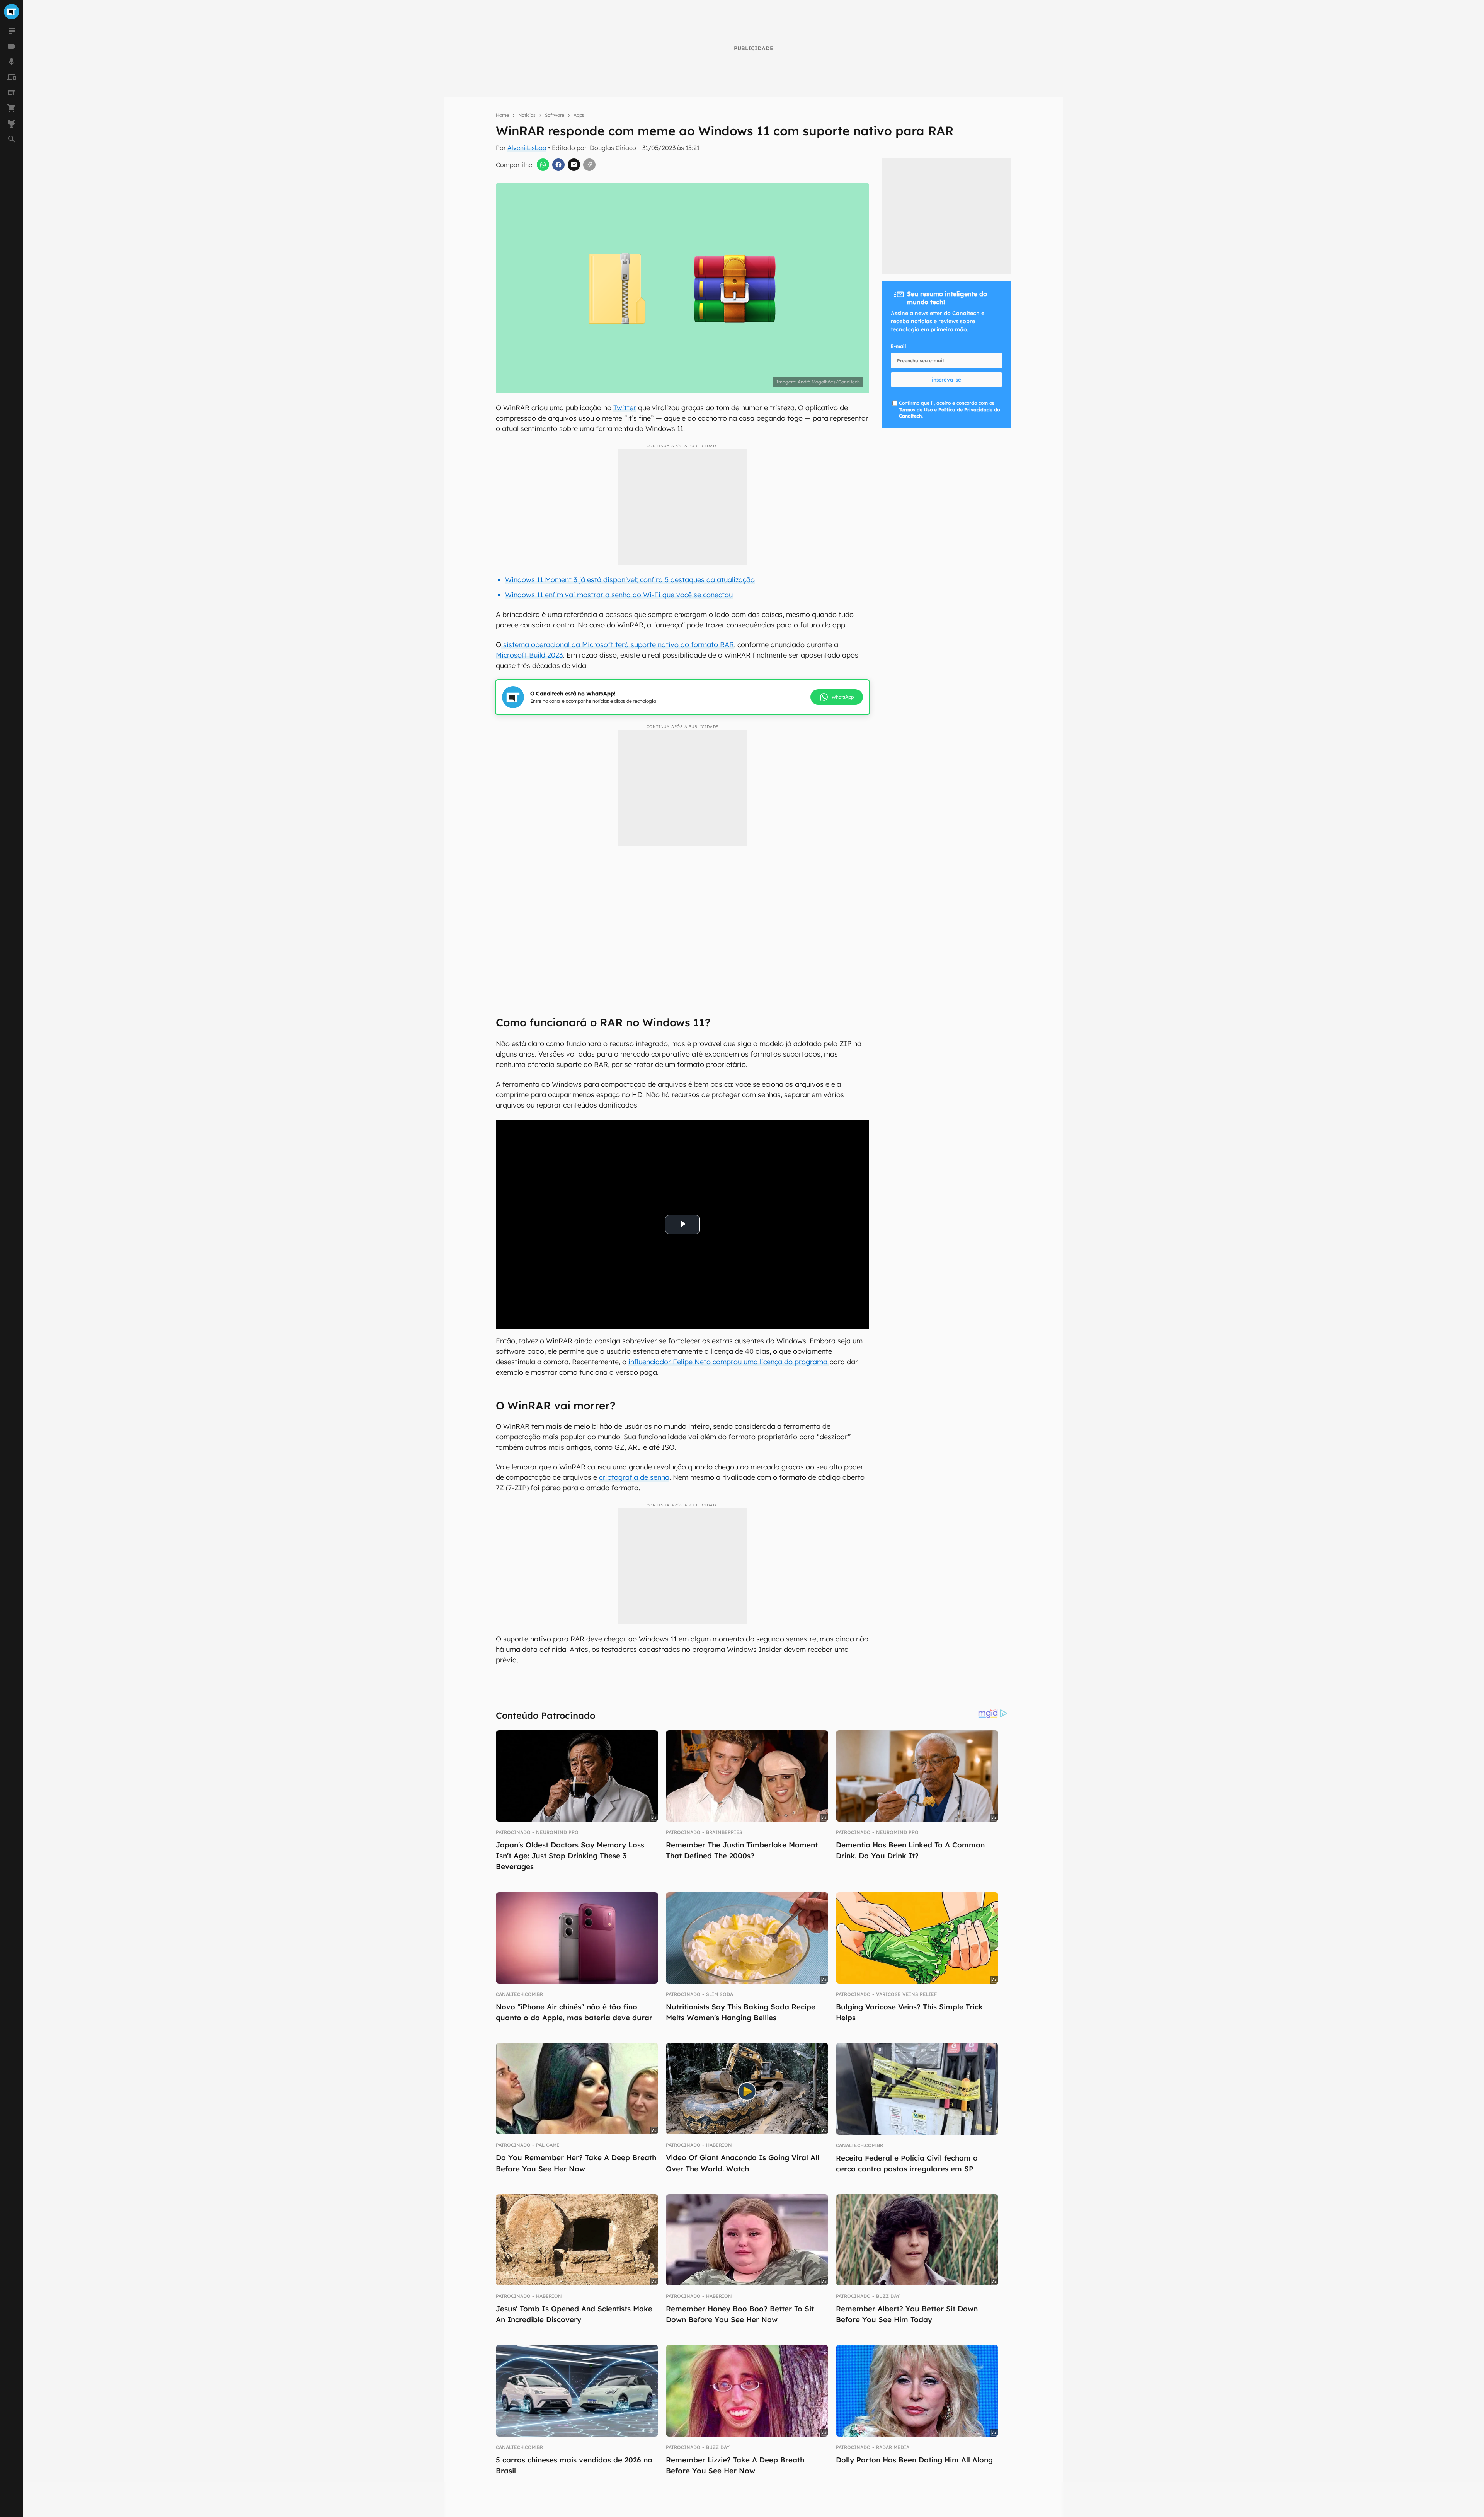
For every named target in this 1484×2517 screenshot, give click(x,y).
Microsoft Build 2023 (529, 655)
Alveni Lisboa (527, 148)
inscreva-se (946, 380)
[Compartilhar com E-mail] (574, 165)
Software (555, 115)
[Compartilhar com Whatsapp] (543, 165)
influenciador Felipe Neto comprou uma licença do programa (729, 1362)
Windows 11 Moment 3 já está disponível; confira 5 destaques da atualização (630, 580)
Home (502, 115)
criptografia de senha (634, 1477)
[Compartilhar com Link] (589, 165)
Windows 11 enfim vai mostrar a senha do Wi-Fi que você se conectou (619, 595)
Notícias (527, 115)
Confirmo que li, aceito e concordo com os (949, 410)
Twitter (625, 408)
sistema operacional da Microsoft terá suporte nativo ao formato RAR (618, 645)
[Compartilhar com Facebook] (558, 165)
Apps (579, 115)
